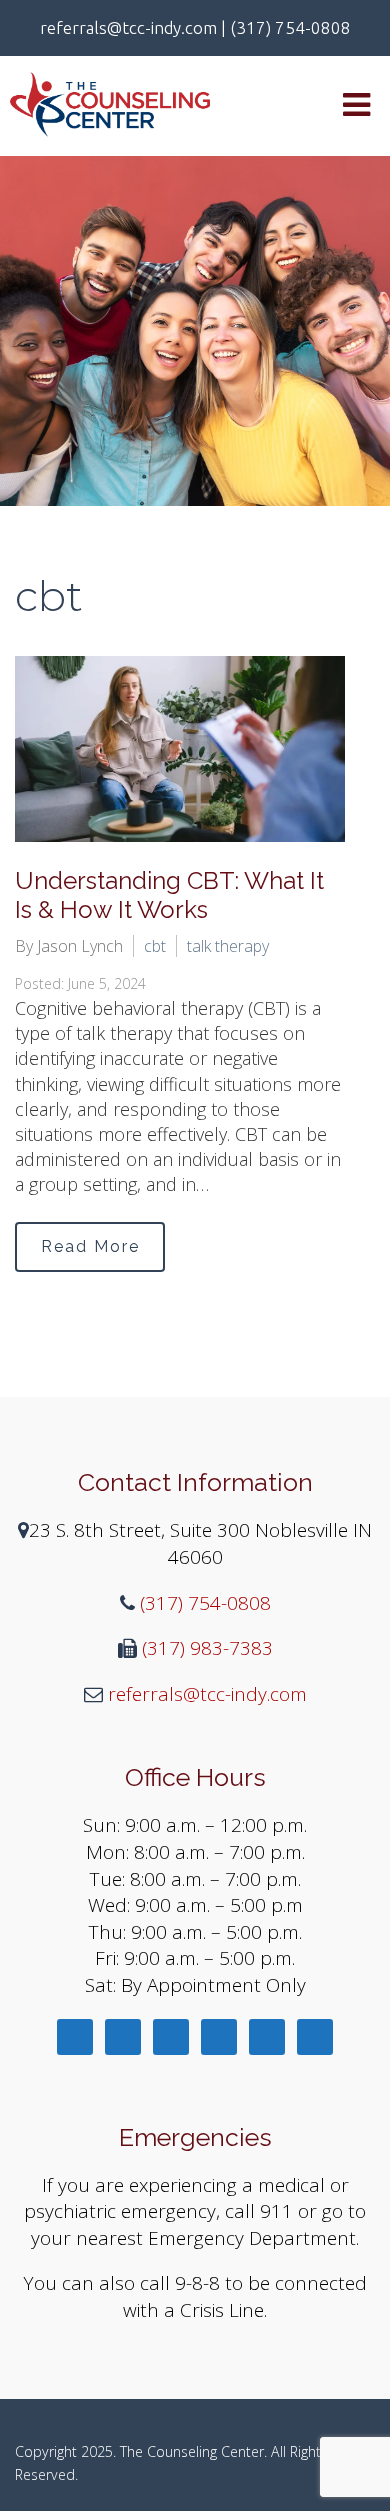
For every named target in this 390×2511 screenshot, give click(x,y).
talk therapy (228, 946)
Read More (90, 1246)
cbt (155, 946)
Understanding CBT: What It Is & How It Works (169, 895)
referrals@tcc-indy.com (205, 1694)
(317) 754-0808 (203, 1603)
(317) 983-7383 (205, 1648)
